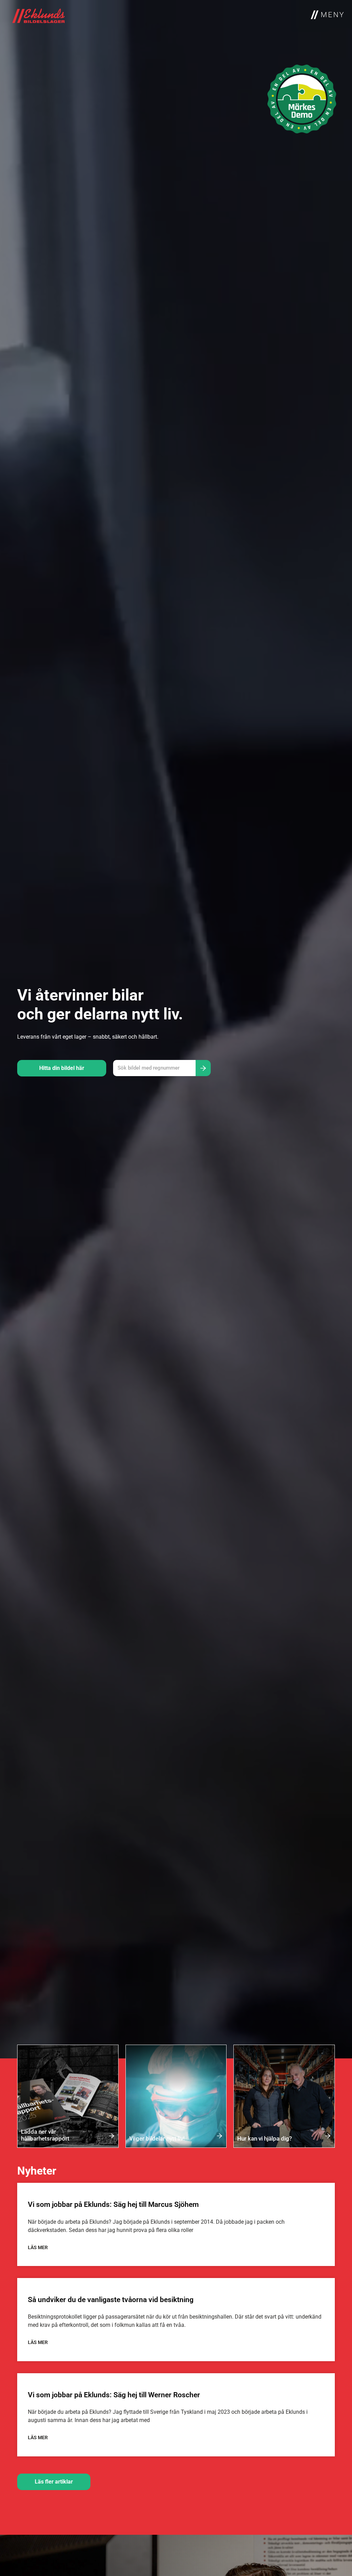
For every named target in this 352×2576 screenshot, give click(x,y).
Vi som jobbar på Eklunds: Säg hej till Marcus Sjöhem (113, 2204)
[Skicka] (203, 1068)
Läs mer (38, 2247)
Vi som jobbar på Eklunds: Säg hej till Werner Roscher (114, 2395)
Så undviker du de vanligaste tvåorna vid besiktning (111, 2300)
